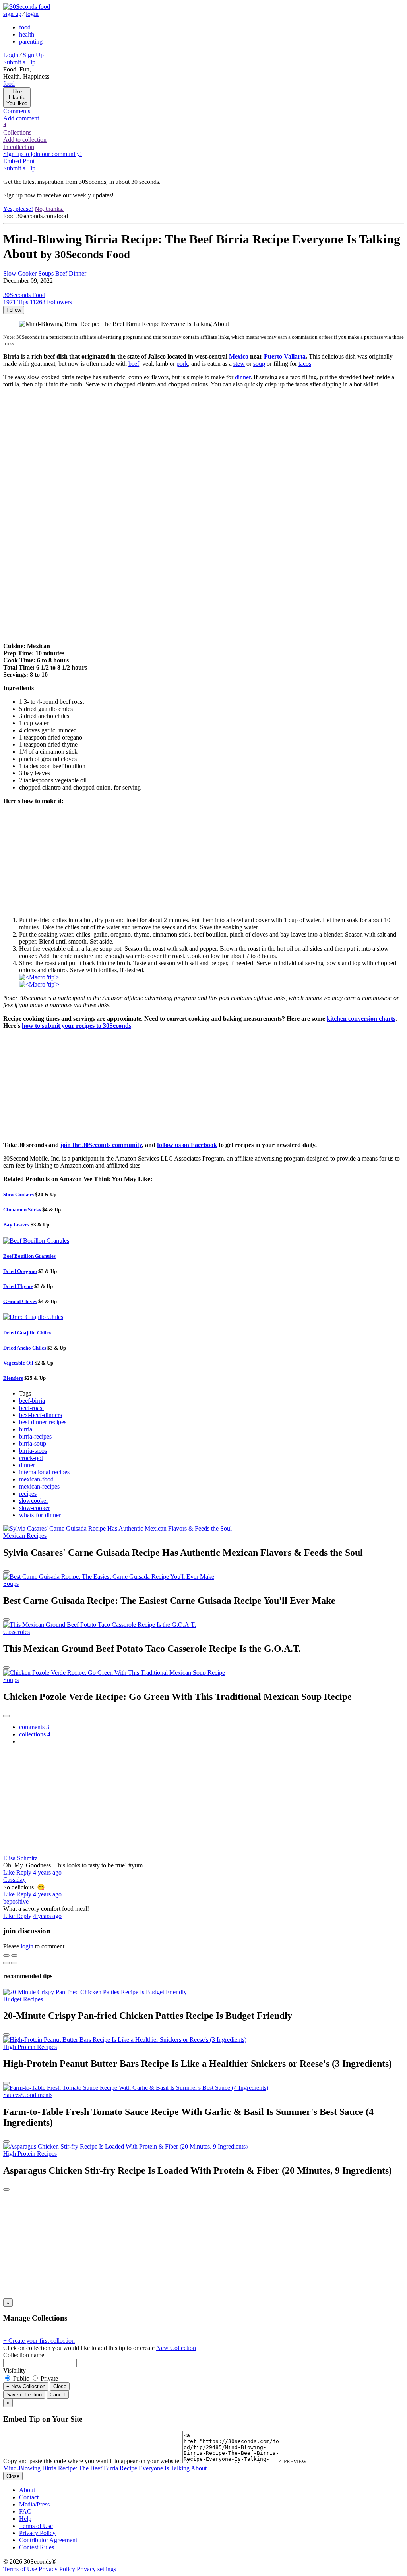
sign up (12, 14)
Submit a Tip (19, 62)
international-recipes (44, 1472)
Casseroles (16, 1632)
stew (239, 364)
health (27, 34)
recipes (28, 1494)
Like (10, 1872)
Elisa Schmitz (20, 1858)
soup (259, 364)
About (27, 2490)
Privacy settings (96, 2569)
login (32, 14)
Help (25, 2519)
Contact (29, 2497)
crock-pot (31, 1458)
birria (26, 1429)
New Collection (176, 2348)
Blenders (13, 1378)
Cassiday (15, 1880)
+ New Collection (26, 2386)
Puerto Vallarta (285, 356)
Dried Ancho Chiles (25, 1348)
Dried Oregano (20, 1271)
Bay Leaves (16, 1225)
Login (11, 55)
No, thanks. (49, 209)
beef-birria (32, 1401)
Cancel (58, 2395)
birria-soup (33, 1443)
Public (21, 2378)
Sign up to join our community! (43, 154)
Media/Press (34, 2504)
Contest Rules (37, 2547)
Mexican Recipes (25, 1536)
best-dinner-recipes (43, 1422)
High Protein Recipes (30, 2047)
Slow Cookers (18, 1194)
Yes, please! (18, 209)
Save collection (24, 2395)
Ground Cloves (20, 1301)
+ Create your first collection (39, 2341)
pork (182, 364)
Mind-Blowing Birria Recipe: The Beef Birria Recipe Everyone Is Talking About (105, 2468)
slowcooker (34, 1501)
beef (134, 364)
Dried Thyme (18, 1286)
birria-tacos (33, 1451)
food (25, 27)
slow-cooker (35, 1508)
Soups (46, 273)
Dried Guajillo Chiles (27, 1333)
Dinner (78, 273)
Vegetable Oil (18, 1363)
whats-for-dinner (40, 1515)
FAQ (25, 2511)
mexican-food (36, 1479)
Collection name (24, 2355)
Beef (61, 273)
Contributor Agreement (48, 2540)
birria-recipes (35, 1436)
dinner (243, 377)
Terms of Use (36, 2526)
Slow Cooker (20, 273)
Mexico (239, 356)
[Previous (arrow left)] (6, 1963)
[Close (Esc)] (6, 1956)
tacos (305, 364)
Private (48, 2378)
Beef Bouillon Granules (29, 1256)
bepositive (16, 1901)
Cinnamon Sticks (22, 1210)
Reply (24, 1872)
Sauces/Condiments (28, 2095)
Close (60, 2386)
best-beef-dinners (41, 1415)
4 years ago (47, 1872)
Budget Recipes (23, 1999)
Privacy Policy (37, 2533)
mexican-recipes (39, 1486)
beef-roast (31, 1408)
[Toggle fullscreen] (14, 1956)
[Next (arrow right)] (14, 1963)
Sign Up (33, 55)
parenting (31, 42)
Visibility (15, 2370)
